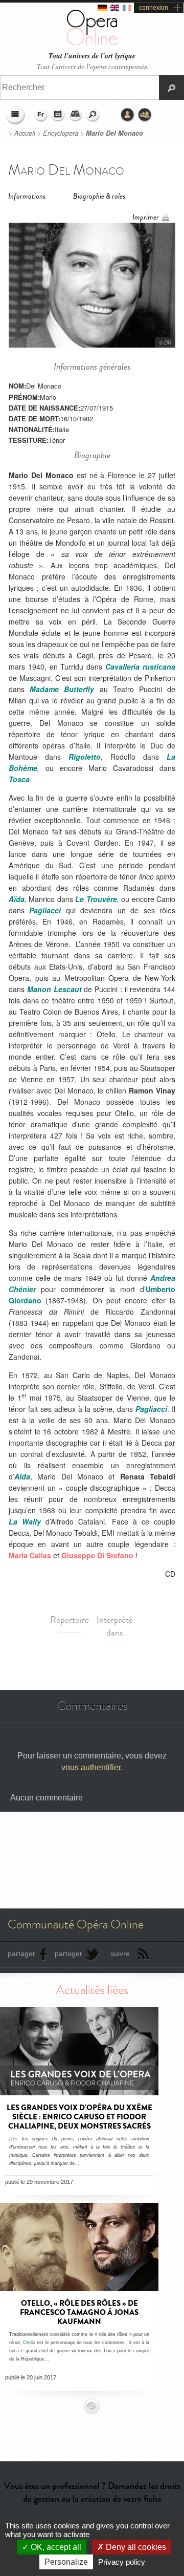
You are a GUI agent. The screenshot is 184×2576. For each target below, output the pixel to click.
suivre (120, 1954)
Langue (41, 115)
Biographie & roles (99, 196)
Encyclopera (61, 133)
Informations (27, 196)
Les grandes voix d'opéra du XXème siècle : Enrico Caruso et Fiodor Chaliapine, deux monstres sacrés (79, 2117)
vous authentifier (91, 1767)
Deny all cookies (135, 2547)
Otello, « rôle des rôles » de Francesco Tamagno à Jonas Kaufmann (79, 2312)
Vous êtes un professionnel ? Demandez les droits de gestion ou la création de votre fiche (92, 2492)
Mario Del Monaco (114, 133)
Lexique (76, 115)
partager (21, 1954)
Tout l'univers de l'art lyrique (92, 56)
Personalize (66, 2562)
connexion (154, 8)
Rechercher (93, 115)
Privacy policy (122, 2562)
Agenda (58, 115)
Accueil (25, 133)
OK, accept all (55, 2547)
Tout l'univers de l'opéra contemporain (92, 66)
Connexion (128, 115)
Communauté (145, 115)
